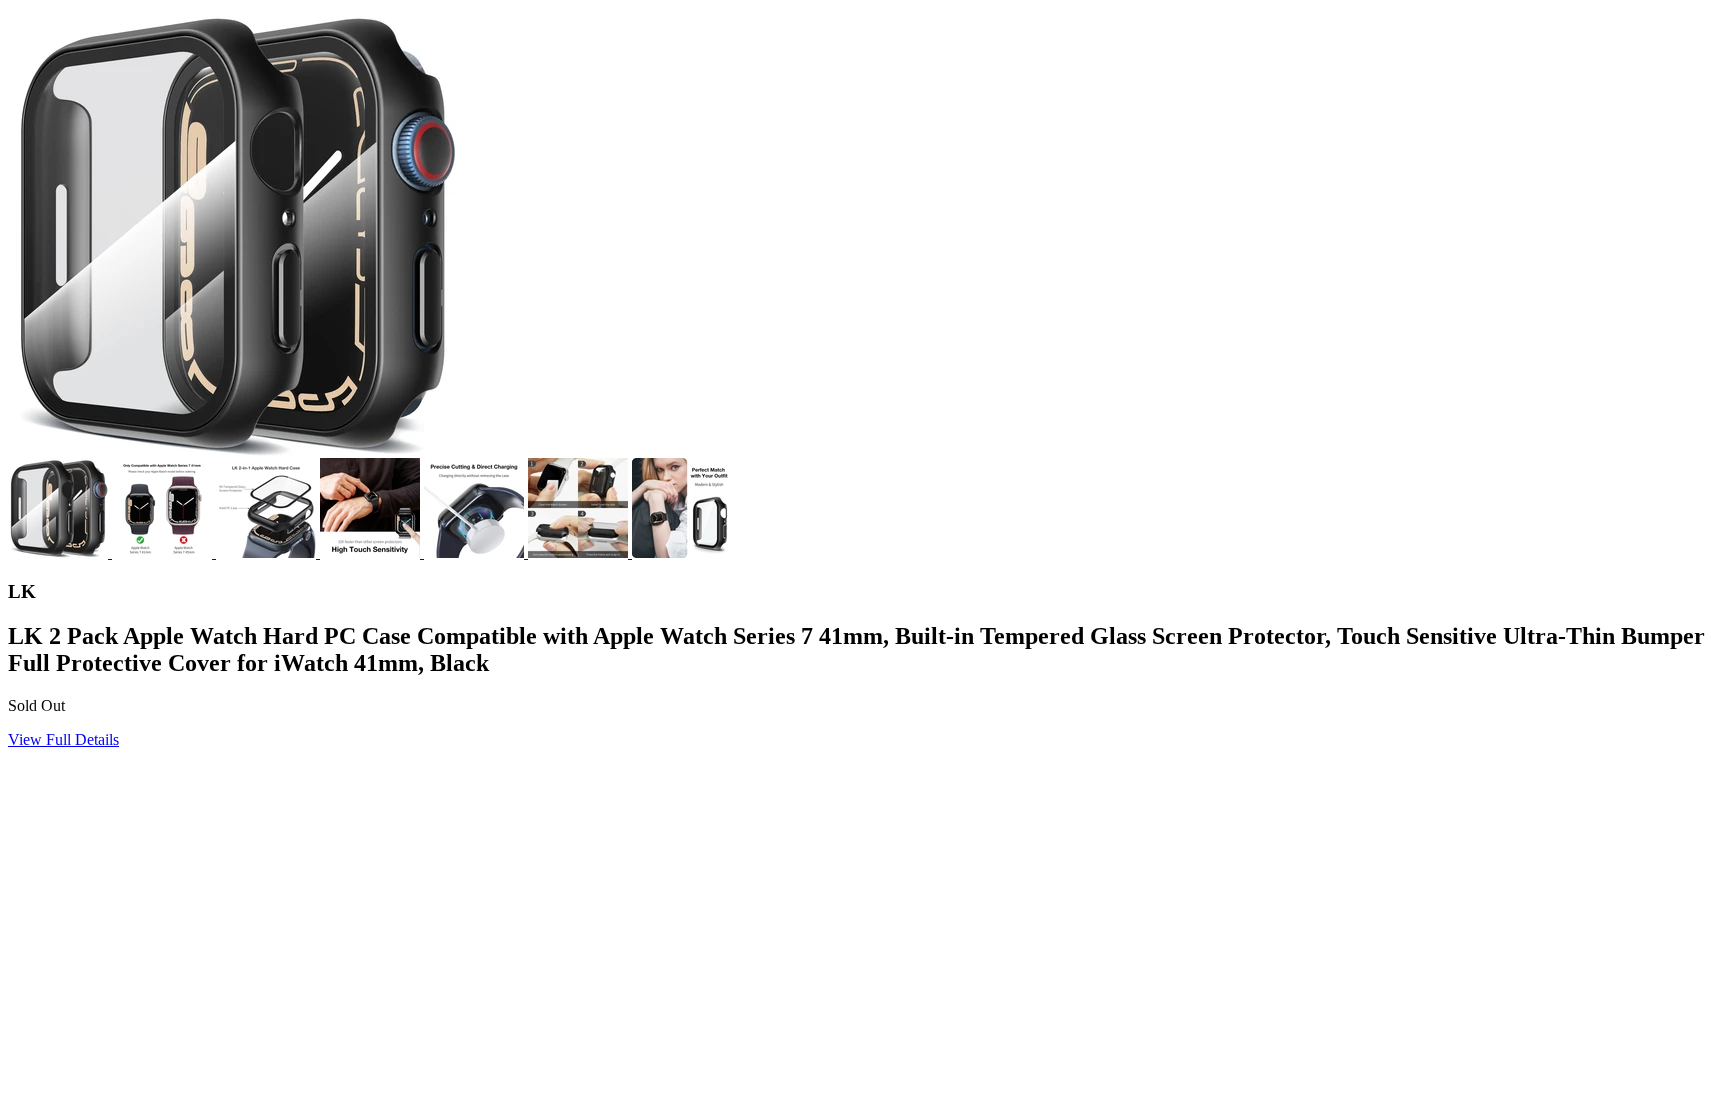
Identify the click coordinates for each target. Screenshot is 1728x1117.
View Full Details (63, 739)
